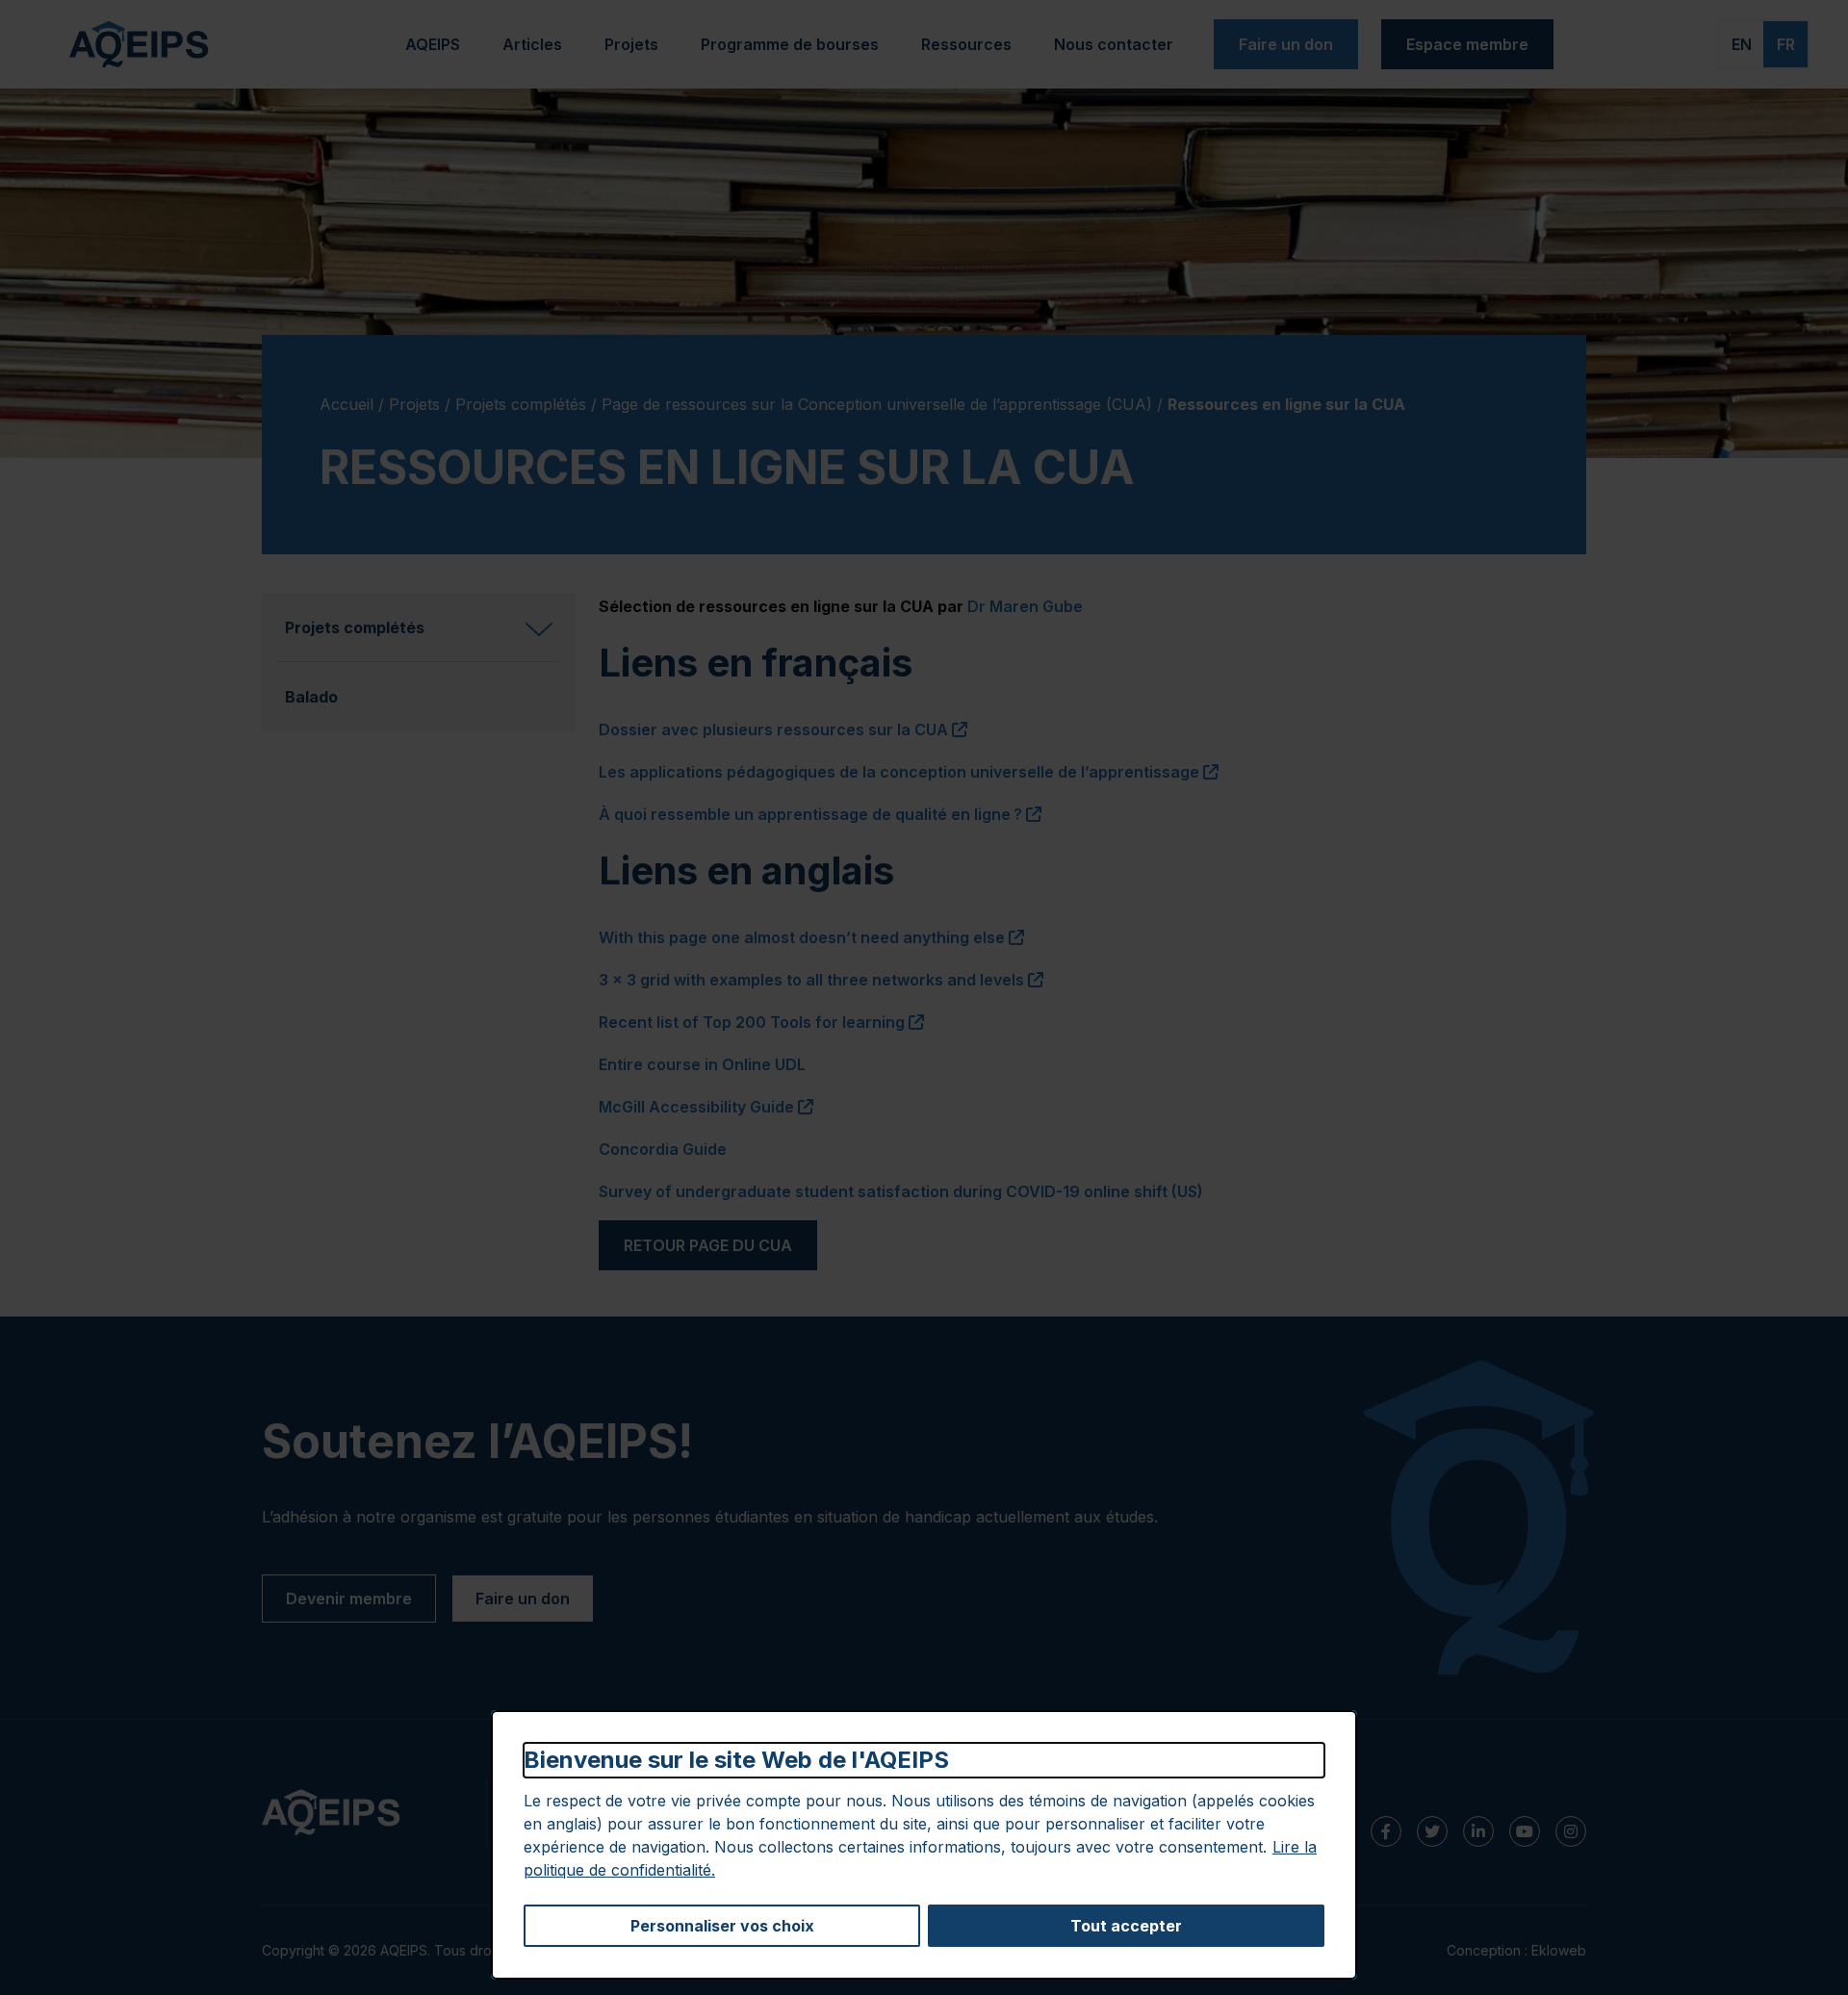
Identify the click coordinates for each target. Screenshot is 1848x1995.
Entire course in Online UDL (702, 1064)
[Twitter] (1432, 1831)
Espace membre (1467, 44)
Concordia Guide (663, 1149)
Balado (311, 697)
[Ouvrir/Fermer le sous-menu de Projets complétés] (539, 627)
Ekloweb (1559, 1950)
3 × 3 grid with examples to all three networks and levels (821, 980)
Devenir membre (349, 1599)
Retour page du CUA (708, 1245)
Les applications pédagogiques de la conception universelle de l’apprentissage (909, 772)
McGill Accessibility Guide (706, 1107)
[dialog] (924, 1845)
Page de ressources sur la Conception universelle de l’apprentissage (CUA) (877, 404)
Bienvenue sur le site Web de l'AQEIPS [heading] (736, 1760)
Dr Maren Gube (1025, 606)
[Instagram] (1571, 1831)
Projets (640, 50)
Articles (532, 44)
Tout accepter (1126, 1926)
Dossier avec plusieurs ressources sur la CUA (783, 729)
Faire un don (1286, 44)
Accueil (346, 404)
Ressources (966, 44)
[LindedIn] (1478, 1831)
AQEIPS (433, 44)
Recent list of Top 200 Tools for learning (761, 1022)
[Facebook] (1386, 1831)
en (1742, 44)
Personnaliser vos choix (722, 1926)
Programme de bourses (790, 44)
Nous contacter (1114, 44)
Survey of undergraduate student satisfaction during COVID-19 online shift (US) (901, 1191)
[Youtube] (1525, 1831)
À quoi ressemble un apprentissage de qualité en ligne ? (820, 814)
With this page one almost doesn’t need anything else (811, 937)
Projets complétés (521, 404)
